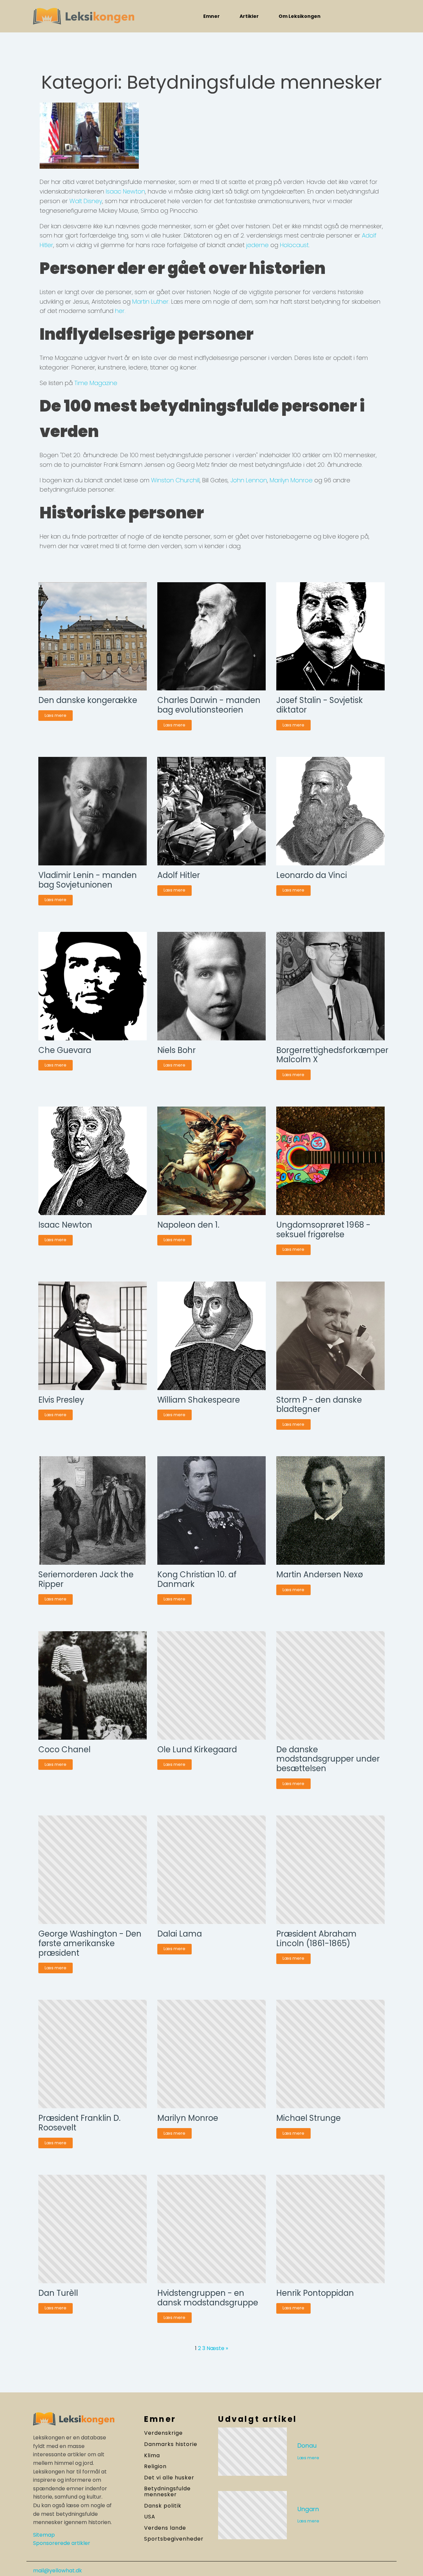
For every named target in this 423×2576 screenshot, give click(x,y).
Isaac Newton (125, 191)
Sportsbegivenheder (174, 2539)
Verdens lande (165, 2528)
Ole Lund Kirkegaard (197, 1750)
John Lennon (249, 480)
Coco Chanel (64, 1750)
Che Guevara (65, 1050)
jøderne (257, 245)
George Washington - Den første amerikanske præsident (90, 1943)
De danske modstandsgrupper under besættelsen (328, 1759)
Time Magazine (96, 383)
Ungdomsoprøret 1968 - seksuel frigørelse (323, 1230)
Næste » (217, 2348)
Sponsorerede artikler (62, 2543)
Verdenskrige (163, 2433)
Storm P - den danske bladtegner (319, 1405)
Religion (155, 2467)
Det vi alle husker (169, 2478)
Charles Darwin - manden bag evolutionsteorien (209, 705)
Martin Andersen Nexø (320, 1575)
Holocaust (294, 245)
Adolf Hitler (179, 875)
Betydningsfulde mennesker (167, 2491)
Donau (307, 2446)
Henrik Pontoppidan (315, 2293)
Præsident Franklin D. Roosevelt (79, 2123)
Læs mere (56, 715)
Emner (211, 16)
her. (120, 311)
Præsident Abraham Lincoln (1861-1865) (316, 1939)
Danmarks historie (171, 2444)
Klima (152, 2456)
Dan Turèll (58, 2293)
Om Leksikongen (300, 16)
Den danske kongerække (88, 700)
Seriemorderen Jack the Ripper (86, 1580)
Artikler (249, 16)
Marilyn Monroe (291, 480)
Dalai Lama (180, 1934)
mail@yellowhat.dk (58, 2571)
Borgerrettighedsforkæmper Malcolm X (332, 1055)
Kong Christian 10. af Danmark (197, 1580)
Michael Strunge (308, 2118)
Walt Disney (86, 201)
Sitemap (44, 2535)
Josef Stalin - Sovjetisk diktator (320, 705)
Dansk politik (163, 2506)
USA (150, 2517)
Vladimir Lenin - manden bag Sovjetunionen (88, 880)
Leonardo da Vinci (312, 875)
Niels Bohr (176, 1050)
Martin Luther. (151, 302)
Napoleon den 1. (188, 1225)
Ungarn (308, 2509)
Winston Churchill (175, 480)
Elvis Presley (61, 1400)
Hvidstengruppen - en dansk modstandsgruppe (208, 2298)
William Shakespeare (199, 1400)
